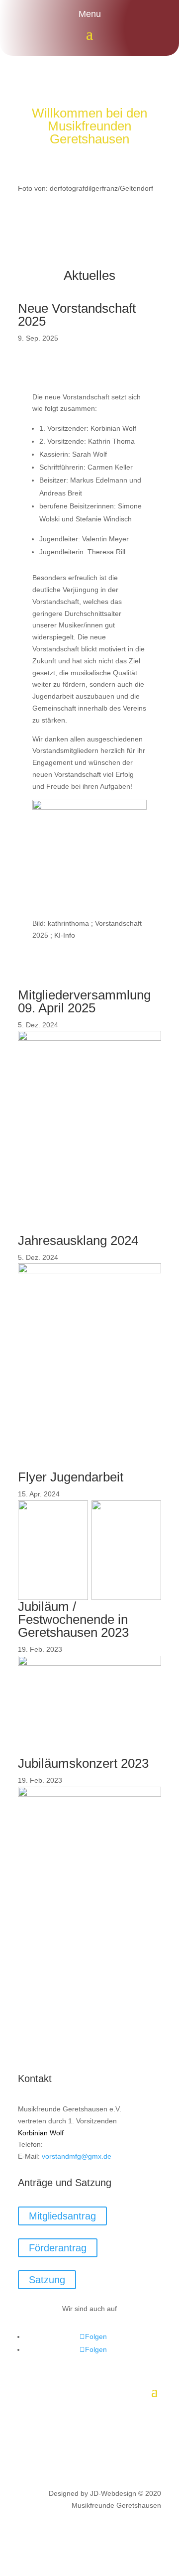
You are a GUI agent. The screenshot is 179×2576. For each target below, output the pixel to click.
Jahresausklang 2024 (78, 1240)
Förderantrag (58, 2248)
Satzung (47, 2280)
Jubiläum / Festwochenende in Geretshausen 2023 (73, 1619)
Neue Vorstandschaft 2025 (77, 315)
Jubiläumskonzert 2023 (83, 1763)
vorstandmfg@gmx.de (77, 2156)
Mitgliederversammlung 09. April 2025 (84, 1001)
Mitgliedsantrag (62, 2216)
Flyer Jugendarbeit (71, 1477)
